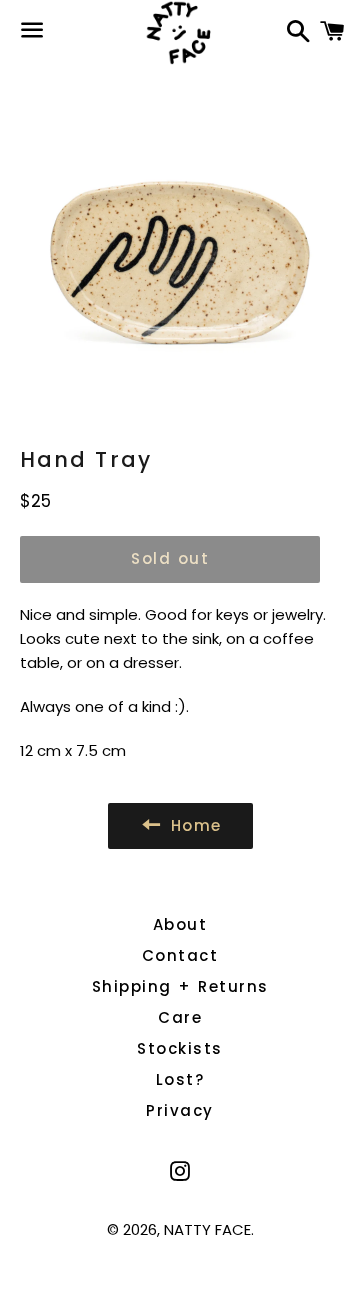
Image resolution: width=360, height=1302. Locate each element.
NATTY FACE (207, 1229)
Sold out (170, 558)
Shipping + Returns (180, 986)
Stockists (180, 1048)
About (180, 924)
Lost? (180, 1079)
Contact (180, 955)
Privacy (180, 1110)
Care (180, 1017)
